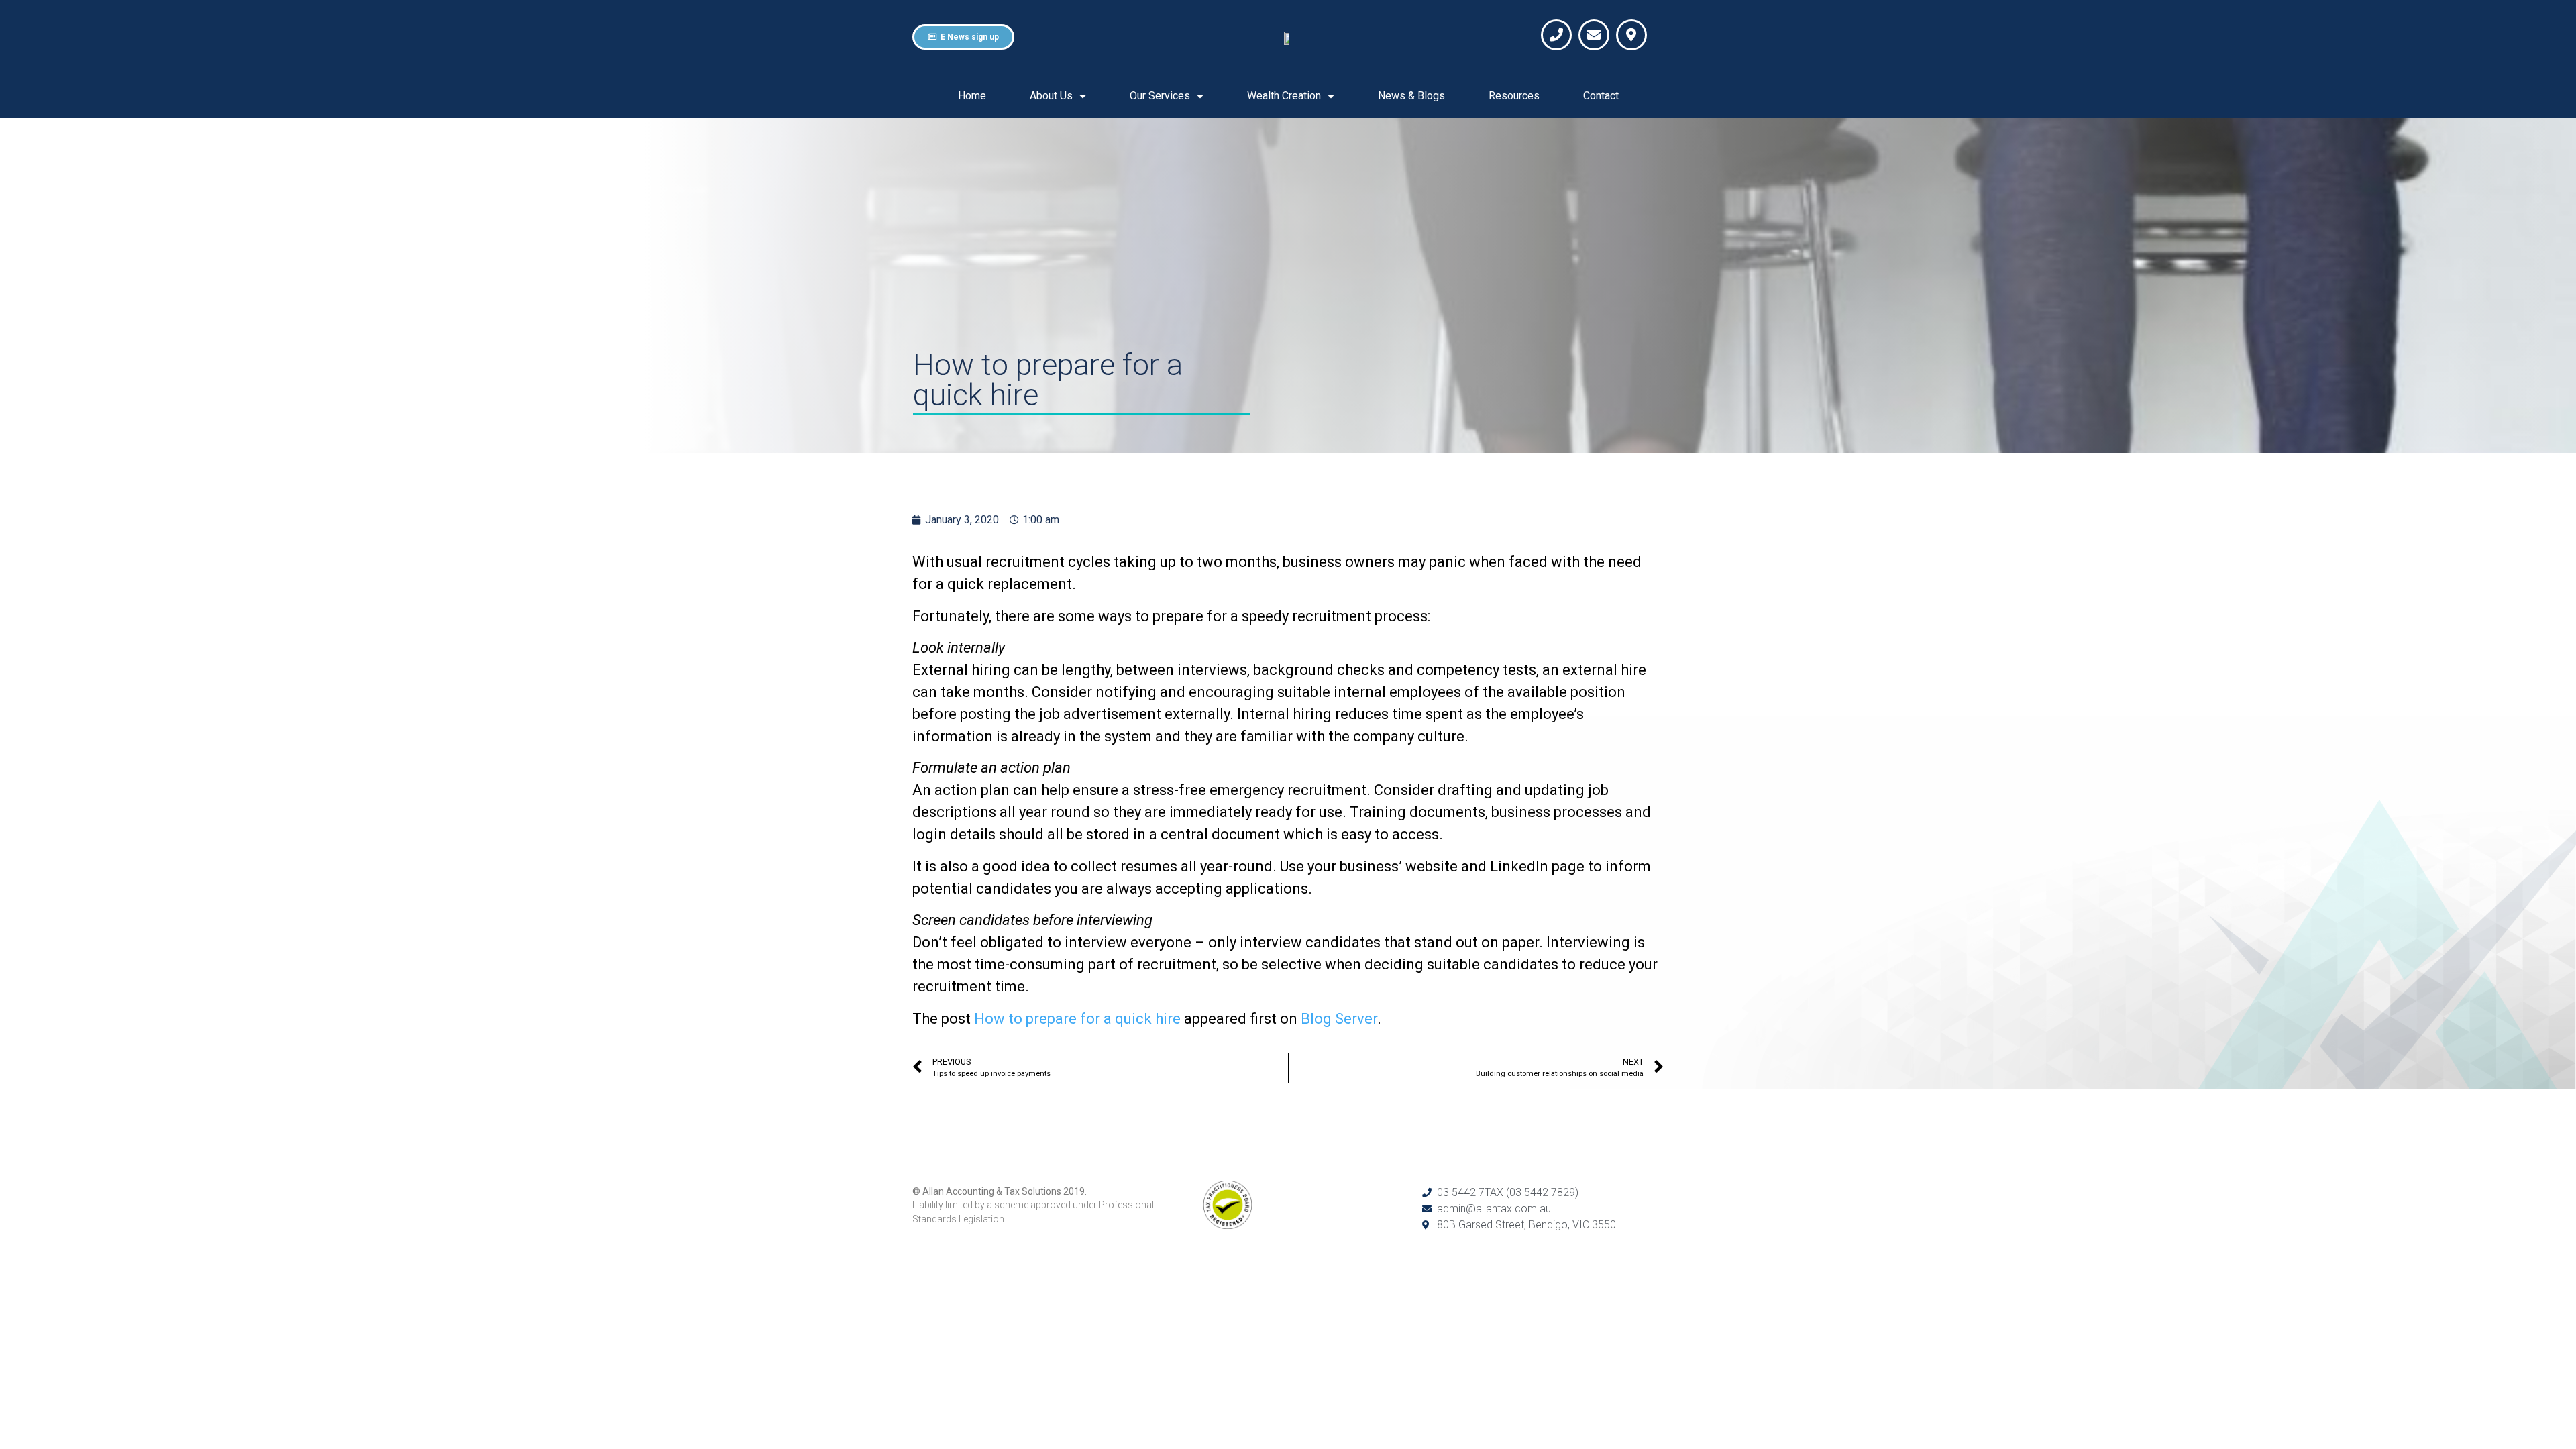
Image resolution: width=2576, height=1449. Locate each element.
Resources (1514, 96)
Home (972, 96)
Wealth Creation (1284, 96)
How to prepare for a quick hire (1077, 1019)
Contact (1601, 96)
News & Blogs (1411, 96)
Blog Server (1339, 1019)
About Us (1051, 96)
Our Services (1160, 96)
